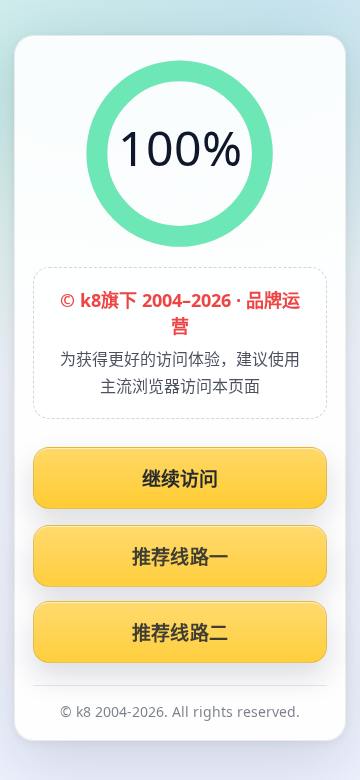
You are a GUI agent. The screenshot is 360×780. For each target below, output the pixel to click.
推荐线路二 (180, 633)
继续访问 (180, 479)
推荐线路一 (180, 557)
